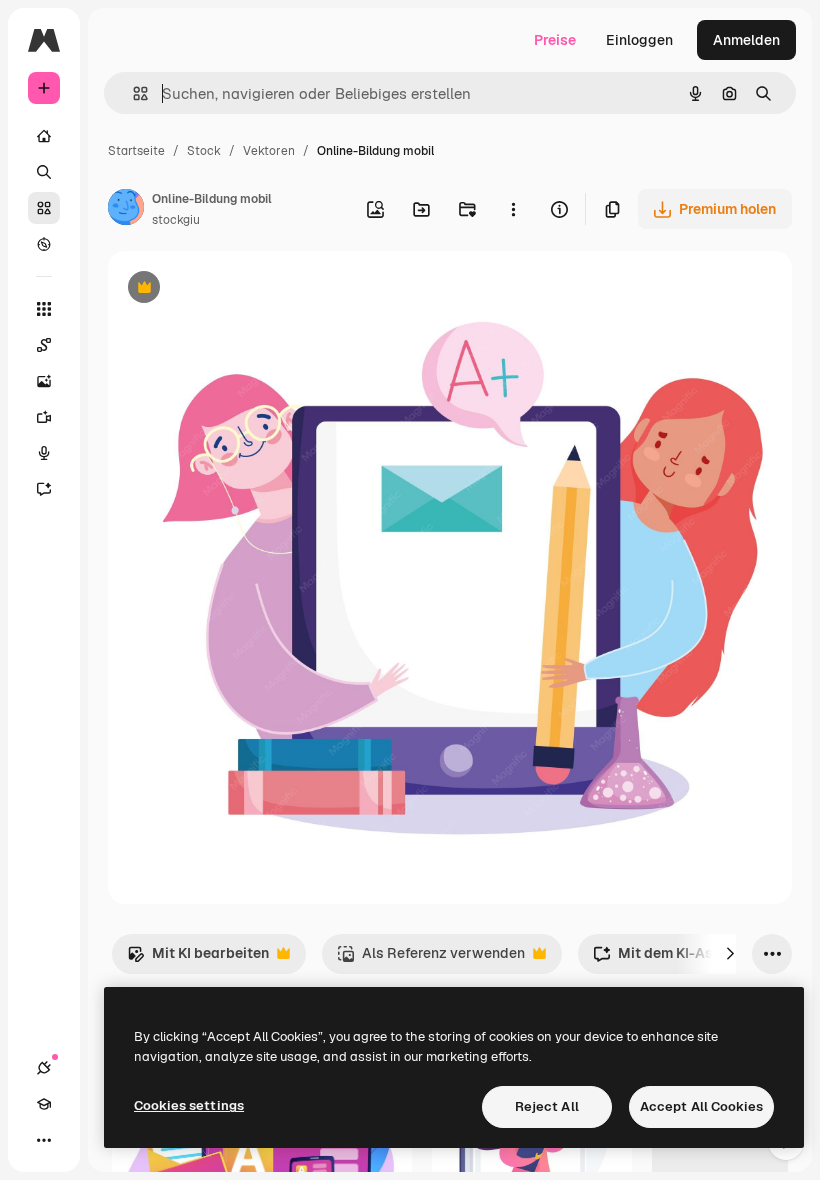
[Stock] (44, 208)
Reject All (547, 1106)
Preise (555, 40)
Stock (204, 151)
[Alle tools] (44, 309)
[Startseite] (44, 136)
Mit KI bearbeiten (198, 958)
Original (236, 289)
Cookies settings (189, 1105)
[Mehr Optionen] (513, 209)
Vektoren (269, 151)
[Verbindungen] (44, 1068)
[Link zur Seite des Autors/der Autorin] (126, 210)
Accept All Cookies (701, 1106)
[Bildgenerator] (44, 381)
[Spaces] (44, 345)
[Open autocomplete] (132, 93)
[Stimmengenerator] (44, 453)
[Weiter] (730, 954)
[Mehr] (44, 1140)
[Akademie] (44, 1104)
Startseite (136, 151)
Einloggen (639, 40)
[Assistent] (44, 489)
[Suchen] (44, 172)
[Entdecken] (44, 244)
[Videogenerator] (44, 417)
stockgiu (176, 220)
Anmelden (746, 40)
